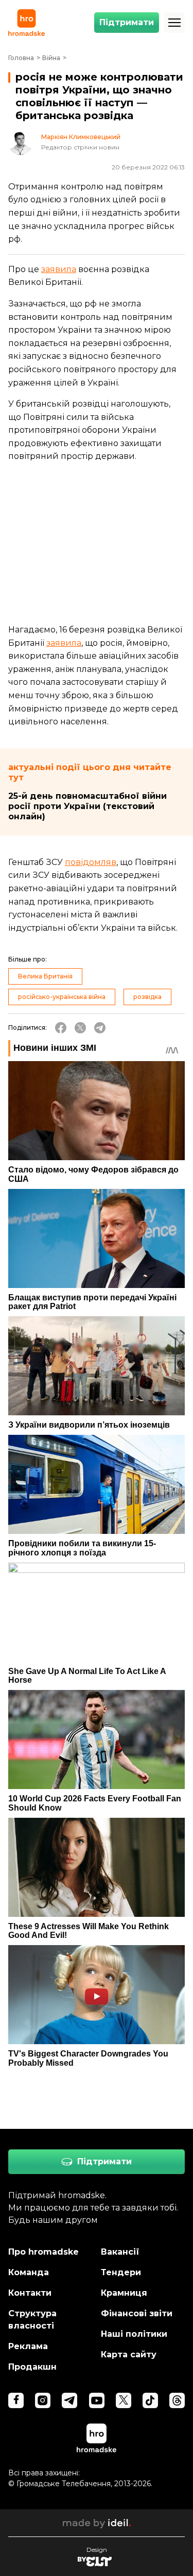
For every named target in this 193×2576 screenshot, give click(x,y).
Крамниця (124, 2293)
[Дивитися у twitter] (124, 2400)
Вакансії (120, 2252)
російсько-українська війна (62, 997)
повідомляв (91, 862)
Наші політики (134, 2334)
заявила (59, 269)
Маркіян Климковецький (81, 137)
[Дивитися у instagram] (43, 2400)
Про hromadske (43, 2252)
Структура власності (32, 2320)
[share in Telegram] (100, 1028)
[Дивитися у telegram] (69, 2400)
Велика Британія (45, 976)
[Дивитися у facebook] (16, 2400)
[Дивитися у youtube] (97, 2400)
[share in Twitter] (80, 1028)
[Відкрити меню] (174, 23)
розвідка (147, 997)
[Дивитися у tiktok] (150, 2400)
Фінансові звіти (137, 2313)
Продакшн (32, 2367)
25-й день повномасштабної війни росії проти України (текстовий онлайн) (87, 806)
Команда (29, 2272)
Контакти (30, 2293)
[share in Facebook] (61, 1028)
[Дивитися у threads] (177, 2400)
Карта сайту (129, 2354)
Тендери (121, 2272)
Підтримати (127, 22)
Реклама (28, 2346)
